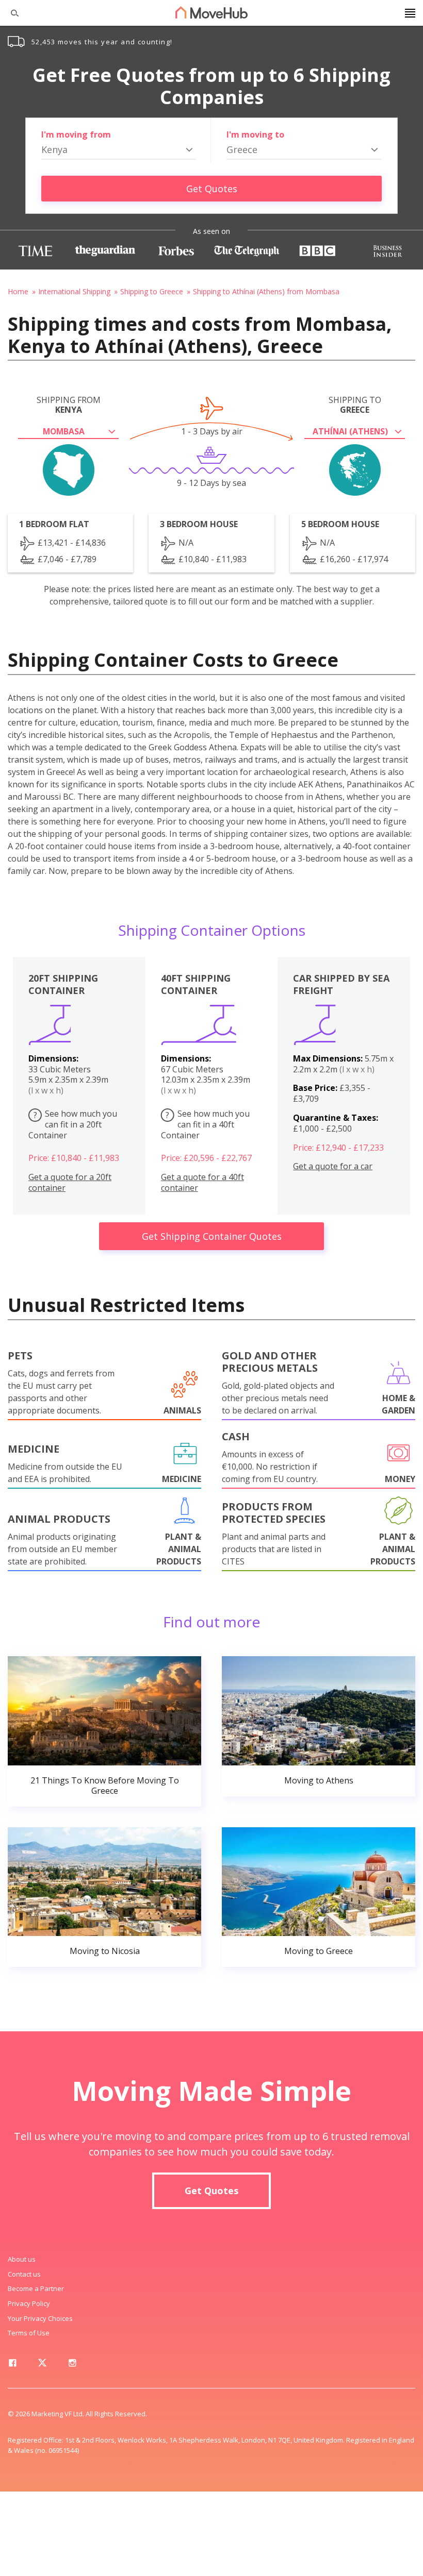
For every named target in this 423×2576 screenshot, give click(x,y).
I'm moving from (76, 134)
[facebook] (12, 2365)
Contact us (24, 2274)
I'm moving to (255, 134)
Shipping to (355, 405)
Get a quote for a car (333, 1166)
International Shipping (74, 291)
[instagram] (72, 2365)
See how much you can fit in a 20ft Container (73, 1124)
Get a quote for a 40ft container (202, 1183)
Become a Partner (36, 2288)
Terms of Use (29, 2333)
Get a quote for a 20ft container (70, 1183)
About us (22, 2259)
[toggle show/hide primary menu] (410, 13)
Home (18, 291)
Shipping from (69, 405)
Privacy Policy (29, 2303)
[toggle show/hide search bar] (10, 13)
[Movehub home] (211, 12)
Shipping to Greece (152, 291)
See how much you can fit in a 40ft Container (205, 1124)
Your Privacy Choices (40, 2318)
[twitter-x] (42, 2365)
